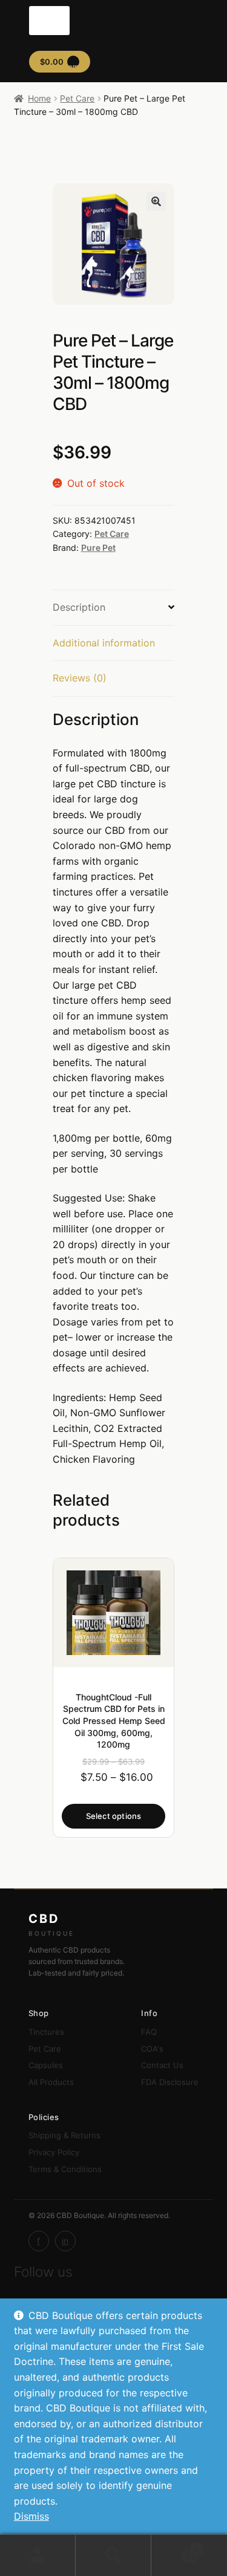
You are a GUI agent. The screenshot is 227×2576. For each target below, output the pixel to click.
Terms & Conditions (65, 2169)
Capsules (46, 2065)
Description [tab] (79, 607)
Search (113, 2555)
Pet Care (77, 98)
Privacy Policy (54, 2152)
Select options (114, 1816)
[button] (156, 201)
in (65, 2241)
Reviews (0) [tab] (80, 678)
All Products (51, 2082)
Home (39, 98)
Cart (175, 2545)
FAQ (149, 2032)
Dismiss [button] (31, 2516)
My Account (38, 2555)
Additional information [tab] (104, 643)
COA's (152, 2049)
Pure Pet (98, 548)
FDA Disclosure (170, 2082)
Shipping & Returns (64, 2135)
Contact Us (162, 2065)
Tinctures (46, 2032)
